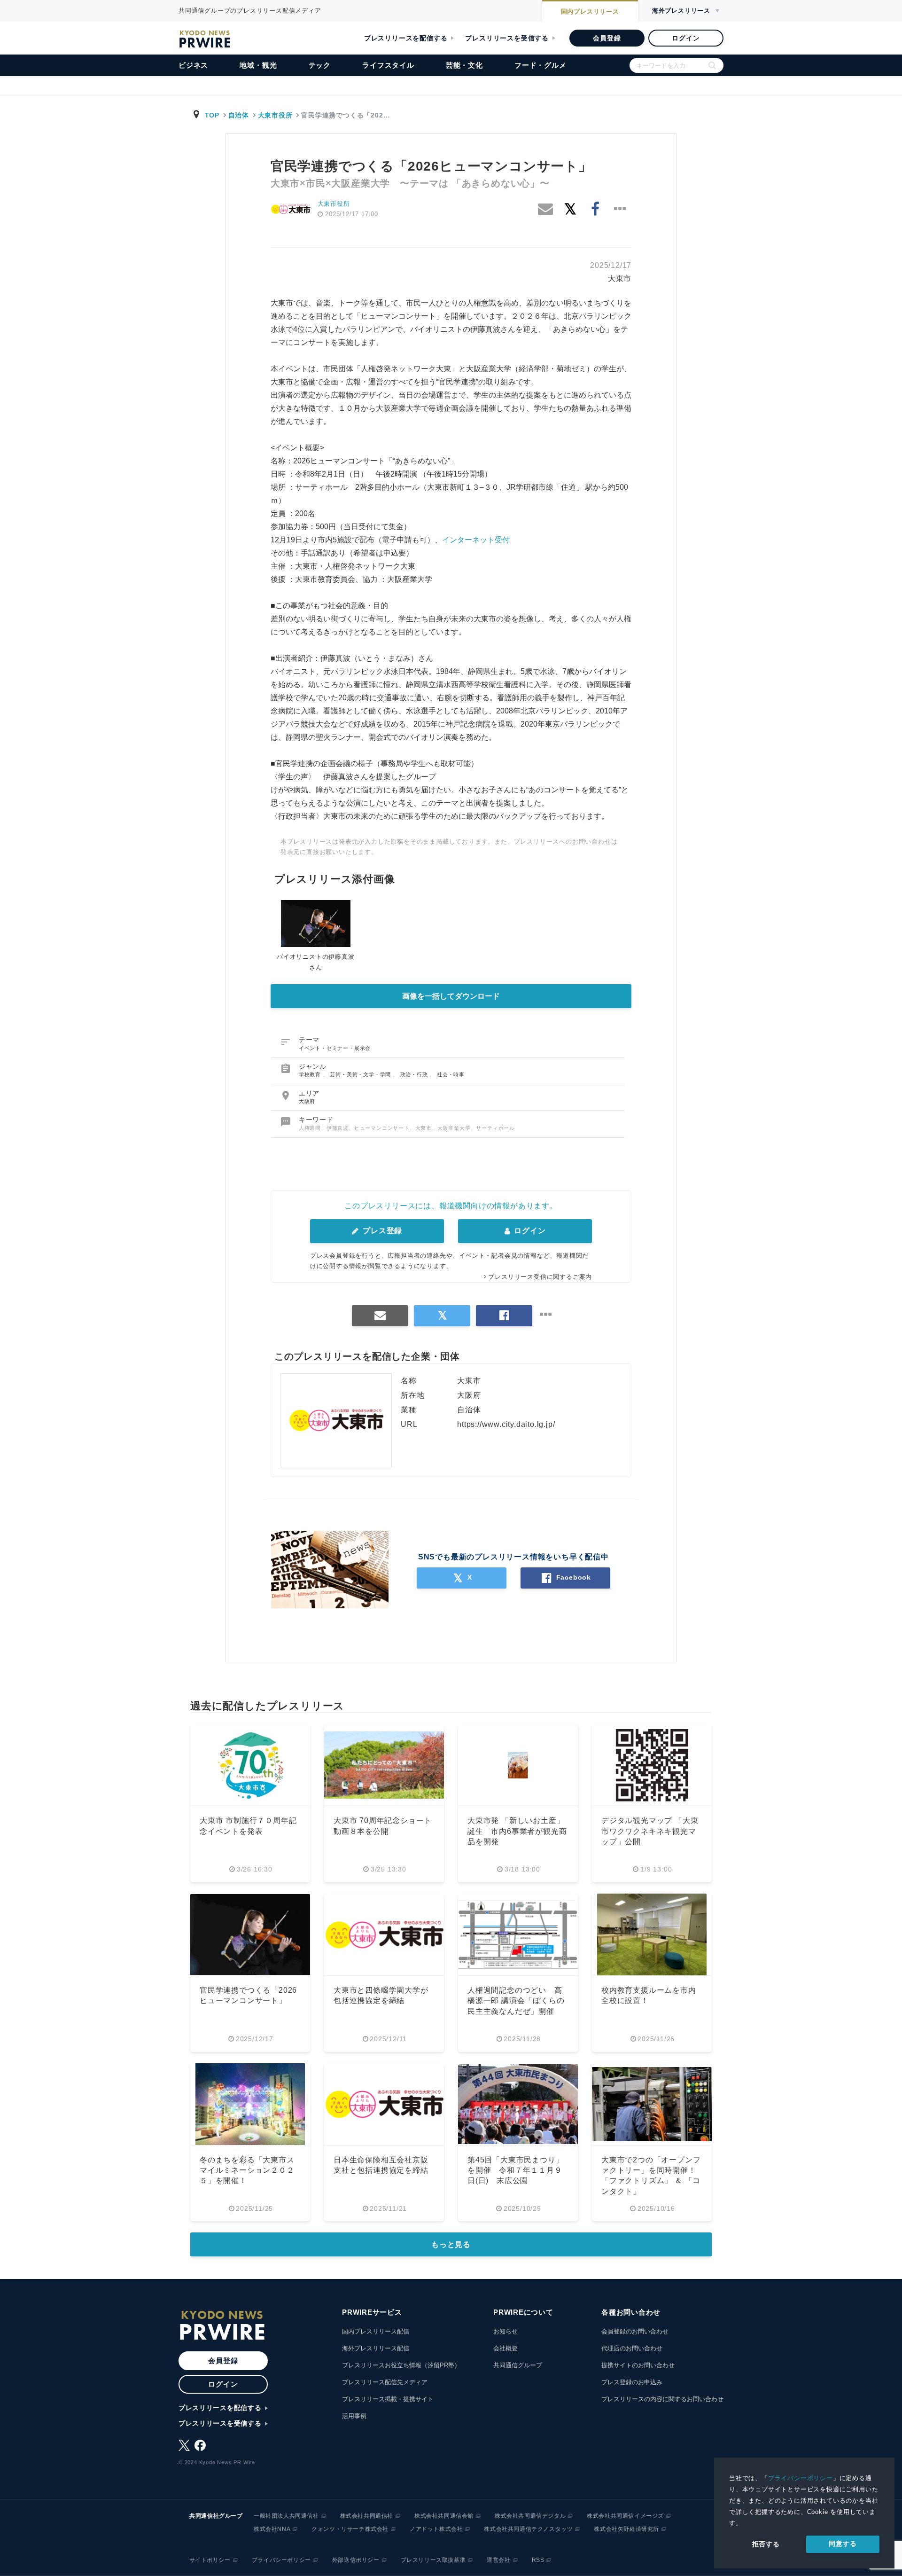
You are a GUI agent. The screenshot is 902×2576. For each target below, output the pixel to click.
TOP (212, 115)
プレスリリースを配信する (406, 38)
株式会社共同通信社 (367, 2516)
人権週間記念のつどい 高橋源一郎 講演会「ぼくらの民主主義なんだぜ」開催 (516, 2001)
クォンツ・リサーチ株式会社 (350, 2529)
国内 (590, 12)
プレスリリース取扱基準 (433, 2560)
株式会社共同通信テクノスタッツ (528, 2529)
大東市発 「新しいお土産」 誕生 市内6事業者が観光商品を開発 (517, 1831)
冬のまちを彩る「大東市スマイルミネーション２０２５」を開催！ (247, 2170)
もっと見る (451, 2244)
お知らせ (505, 2331)
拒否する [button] (766, 2544)
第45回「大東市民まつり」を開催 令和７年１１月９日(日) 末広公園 (515, 2170)
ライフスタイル (388, 65)
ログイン (686, 38)
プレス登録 (381, 1231)
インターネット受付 (476, 540)
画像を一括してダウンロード (451, 996)
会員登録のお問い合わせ (635, 2331)
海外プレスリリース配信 (376, 2348)
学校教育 (311, 1074)
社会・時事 (451, 1074)
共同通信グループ (518, 2365)
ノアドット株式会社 (436, 2529)
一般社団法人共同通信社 (286, 2516)
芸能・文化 (464, 65)
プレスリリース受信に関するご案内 (540, 1277)
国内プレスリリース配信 (376, 2331)
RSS (538, 2560)
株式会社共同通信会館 (444, 2516)
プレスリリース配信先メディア (385, 2382)
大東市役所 (275, 115)
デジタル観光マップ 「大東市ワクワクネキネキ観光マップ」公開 (650, 1831)
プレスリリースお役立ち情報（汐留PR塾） (401, 2365)
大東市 (620, 278)
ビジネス (193, 65)
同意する (843, 2544)
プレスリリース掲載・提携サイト (388, 2399)
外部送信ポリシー (356, 2560)
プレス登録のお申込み (632, 2382)
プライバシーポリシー (801, 2478)
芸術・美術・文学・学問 (361, 1074)
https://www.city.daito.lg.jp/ (506, 1424)
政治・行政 (415, 1074)
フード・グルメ (540, 65)
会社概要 (505, 2348)
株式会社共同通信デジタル (530, 2516)
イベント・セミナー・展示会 (335, 1048)
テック (320, 65)
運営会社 (498, 2560)
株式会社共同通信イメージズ (625, 2516)
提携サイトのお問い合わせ (638, 2365)
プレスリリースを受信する (507, 38)
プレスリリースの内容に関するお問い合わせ (662, 2399)
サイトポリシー (210, 2560)
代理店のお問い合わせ (632, 2348)
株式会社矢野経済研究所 (626, 2529)
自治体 (239, 115)
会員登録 (607, 38)
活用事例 (354, 2416)
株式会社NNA (272, 2529)
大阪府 (307, 1101)
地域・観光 (258, 65)
